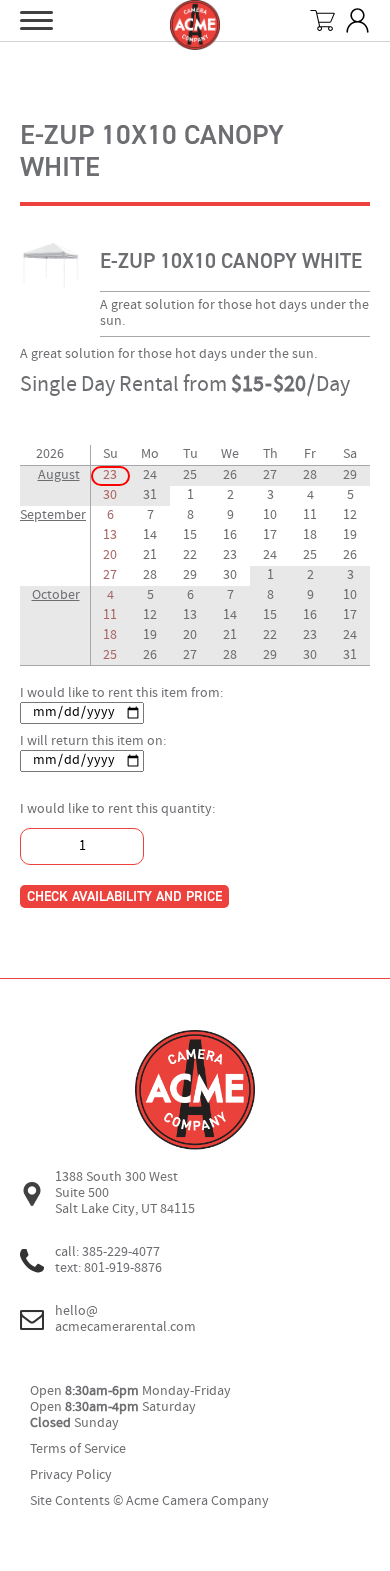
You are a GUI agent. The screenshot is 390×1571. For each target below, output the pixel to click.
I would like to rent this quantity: (117, 809)
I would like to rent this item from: (121, 693)
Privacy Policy (71, 1475)
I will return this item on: (93, 741)
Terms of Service (78, 1449)
